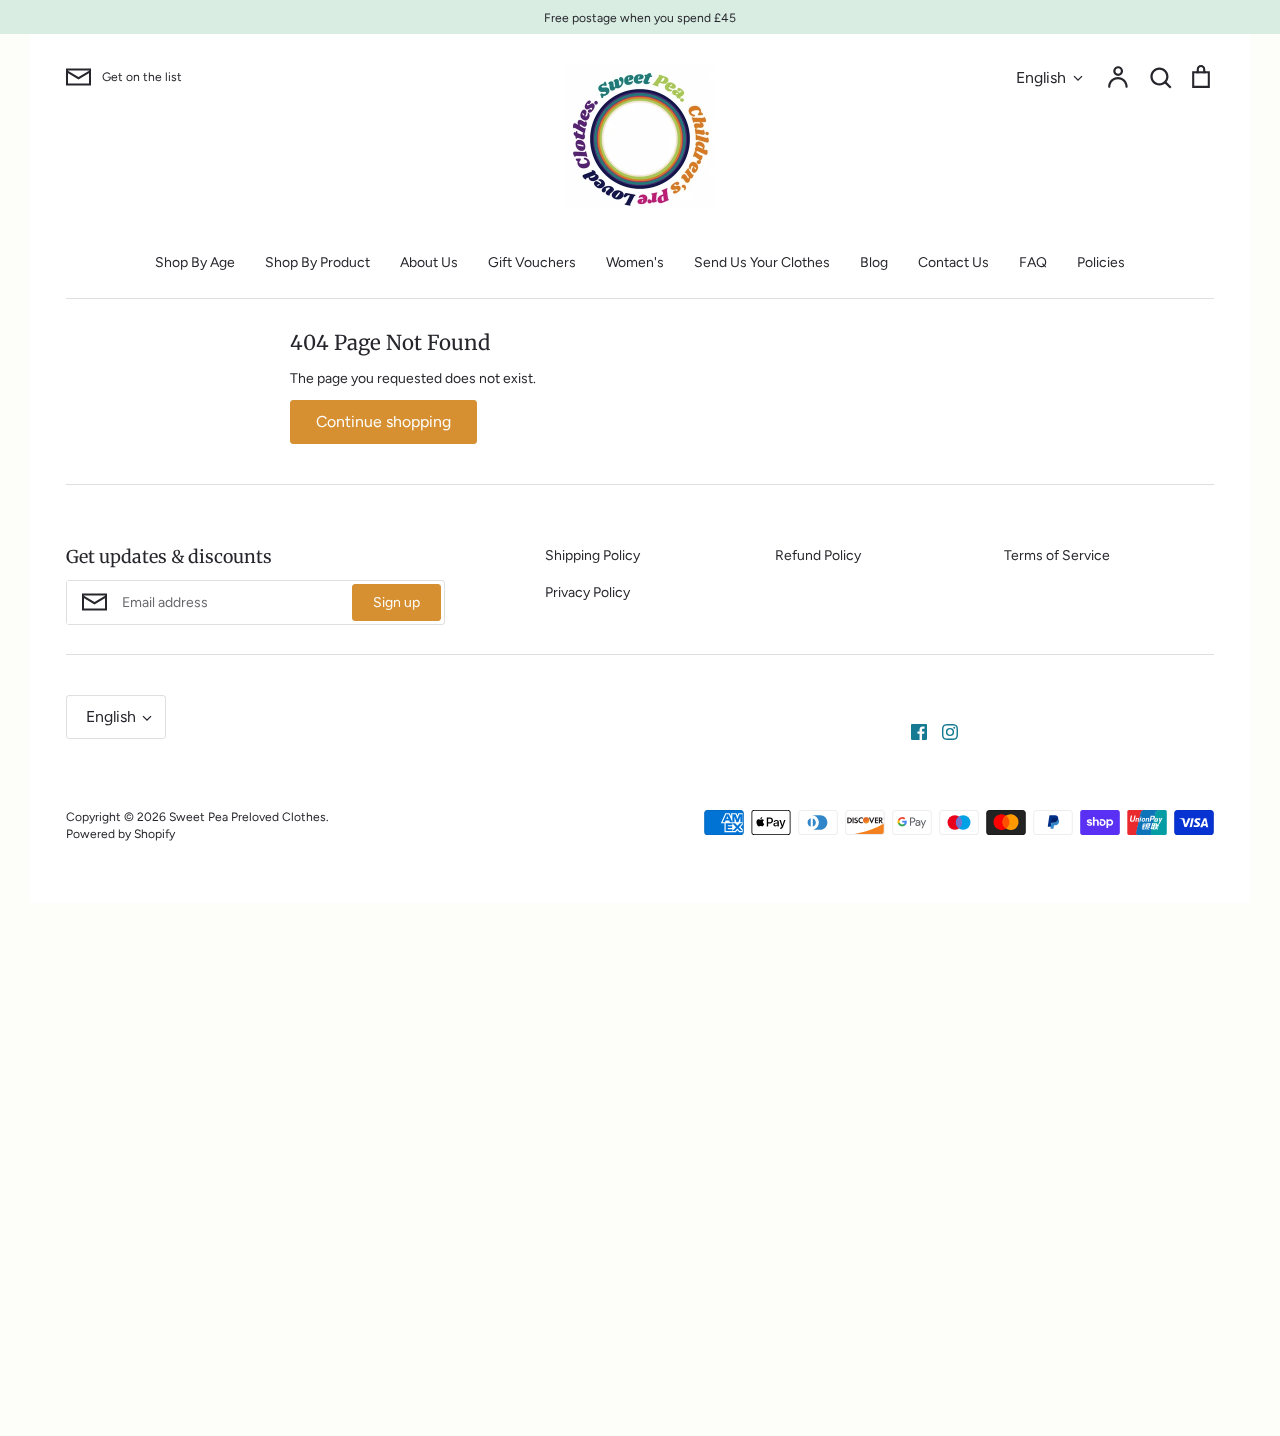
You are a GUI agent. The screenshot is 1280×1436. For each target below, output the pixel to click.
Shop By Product (317, 262)
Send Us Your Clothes (762, 262)
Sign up (396, 602)
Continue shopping (383, 421)
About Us (429, 262)
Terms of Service (1057, 555)
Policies (1101, 262)
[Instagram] (942, 731)
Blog (874, 262)
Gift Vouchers (532, 262)
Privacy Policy (587, 592)
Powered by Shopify (120, 833)
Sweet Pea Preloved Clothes (247, 816)
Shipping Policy (592, 555)
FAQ (1033, 262)
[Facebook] (911, 731)
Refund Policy (818, 555)
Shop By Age (195, 262)
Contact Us (953, 262)
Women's (635, 262)
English (1041, 77)
